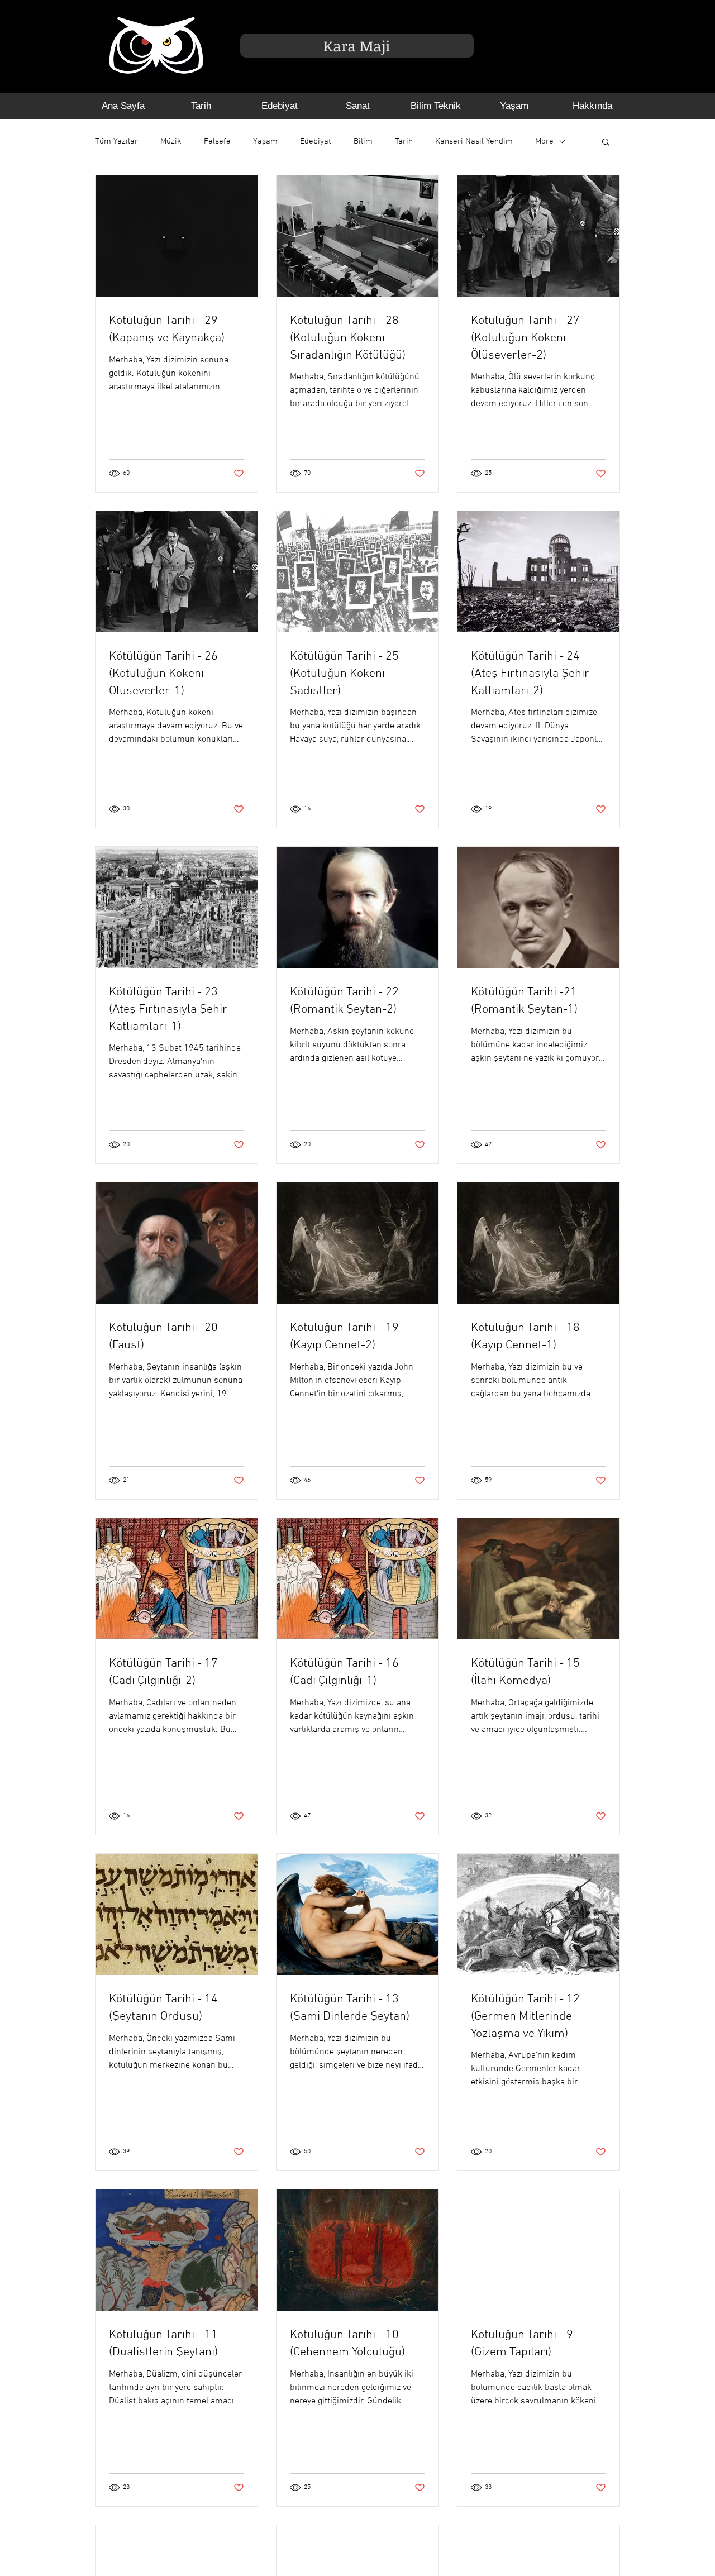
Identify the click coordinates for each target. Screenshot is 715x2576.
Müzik (171, 141)
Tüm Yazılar (116, 141)
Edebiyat (316, 141)
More (544, 141)
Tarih (404, 141)
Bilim (363, 141)
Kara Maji (357, 46)
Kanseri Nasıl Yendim (474, 141)
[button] (606, 143)
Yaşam (265, 141)
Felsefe (217, 141)
